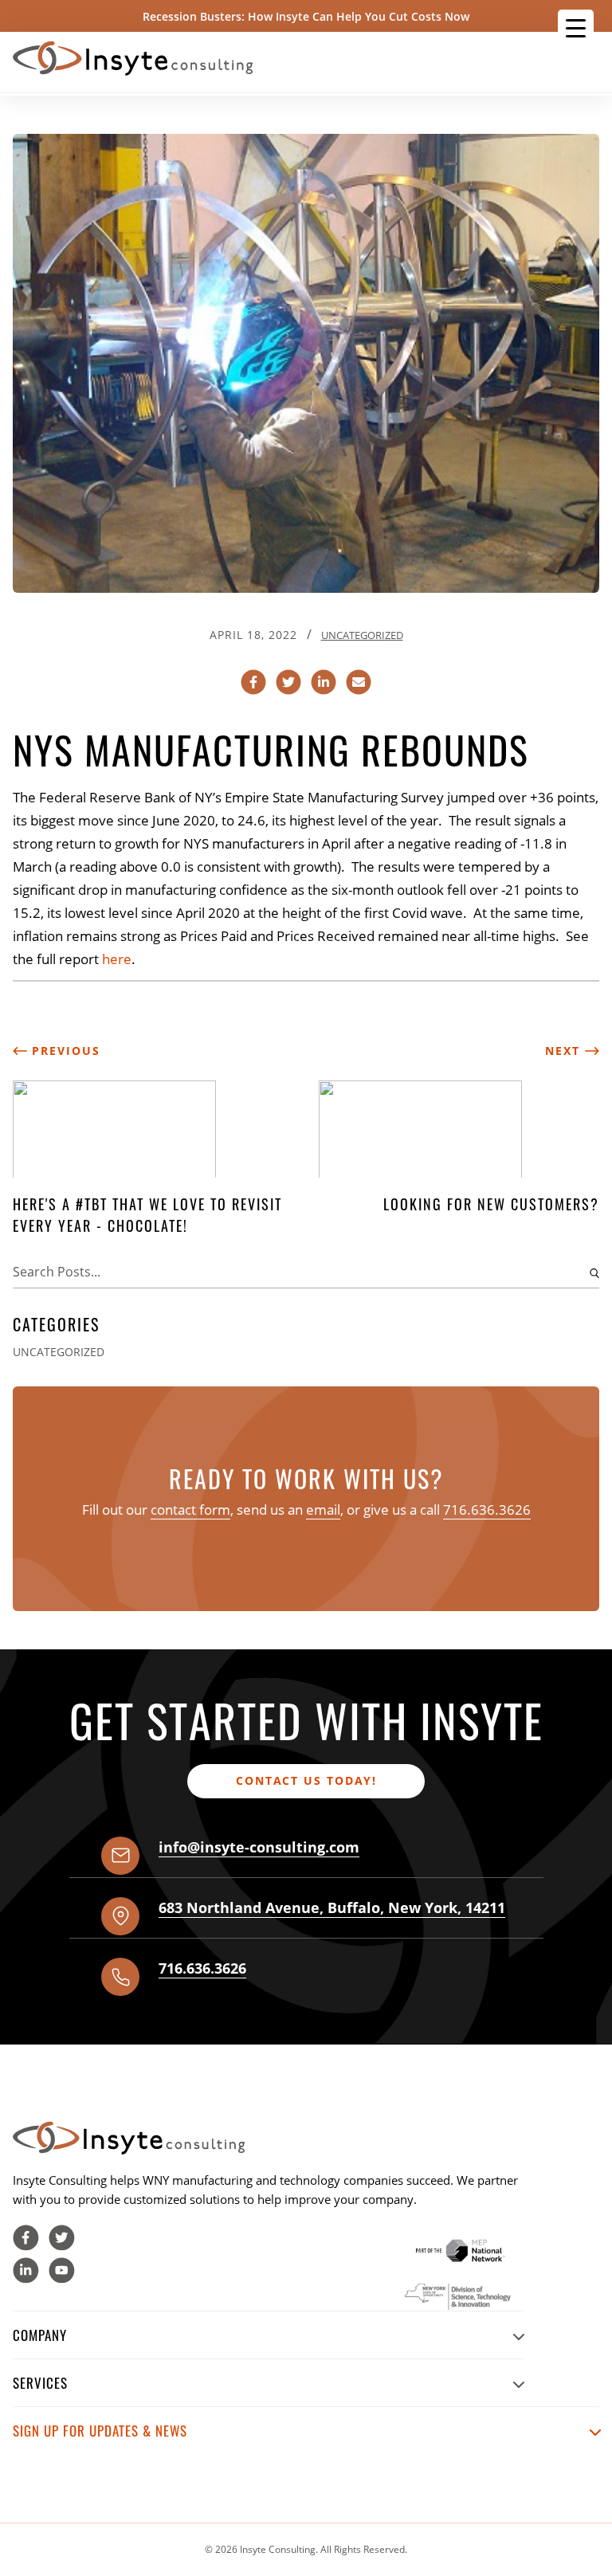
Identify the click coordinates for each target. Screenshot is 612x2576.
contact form (190, 1510)
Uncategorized (362, 635)
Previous (64, 1051)
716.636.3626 (487, 1510)
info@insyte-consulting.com (259, 1847)
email (323, 1510)
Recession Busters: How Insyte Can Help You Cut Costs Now (306, 16)
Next (565, 1051)
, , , (332, 1907)
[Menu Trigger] (576, 27)
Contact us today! (306, 1780)
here (117, 959)
